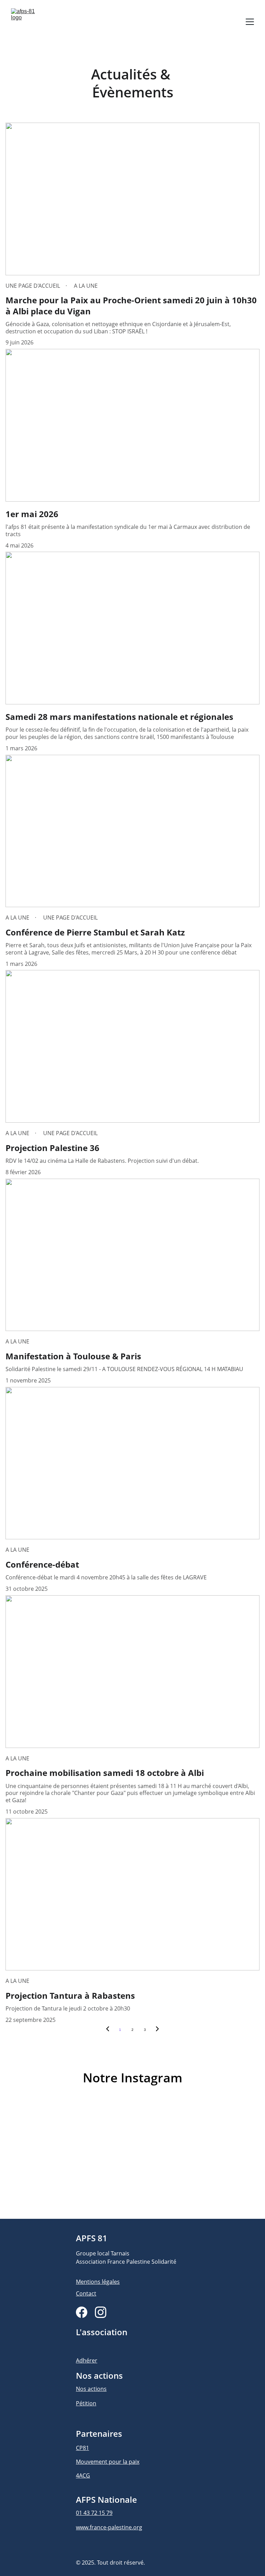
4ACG (83, 2475)
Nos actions (91, 2389)
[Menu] (250, 22)
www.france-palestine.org (109, 2527)
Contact (86, 2293)
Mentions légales (98, 2282)
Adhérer (87, 2360)
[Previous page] (108, 2030)
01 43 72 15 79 (94, 2513)
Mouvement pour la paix (108, 2462)
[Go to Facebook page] (82, 2312)
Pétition (86, 2403)
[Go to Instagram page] (101, 2312)
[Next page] (157, 2030)
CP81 (82, 2448)
